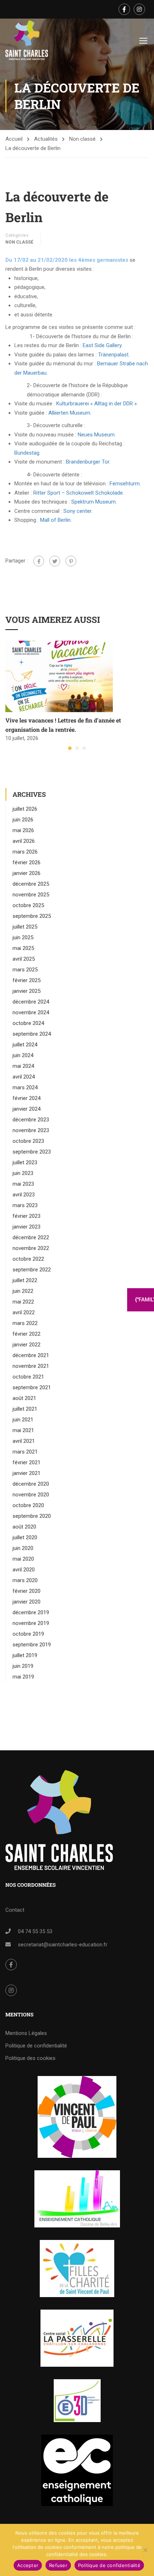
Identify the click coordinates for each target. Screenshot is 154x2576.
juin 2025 (23, 937)
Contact (15, 1910)
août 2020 (24, 1527)
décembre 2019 (31, 1612)
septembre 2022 (32, 1270)
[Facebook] (39, 561)
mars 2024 (25, 1087)
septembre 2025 (32, 916)
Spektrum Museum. (94, 502)
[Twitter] (55, 561)
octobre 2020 (28, 1505)
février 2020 (27, 1591)
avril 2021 (24, 1441)
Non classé (82, 139)
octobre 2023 (28, 1141)
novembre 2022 (31, 1248)
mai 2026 (23, 830)
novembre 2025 (31, 895)
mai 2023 (23, 1184)
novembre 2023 (31, 1130)
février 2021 (27, 1462)
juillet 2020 (25, 1537)
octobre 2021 (28, 1377)
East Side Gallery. (103, 345)
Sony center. (78, 511)
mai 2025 (23, 948)
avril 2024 (24, 1077)
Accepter (28, 2565)
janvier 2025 (27, 991)
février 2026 (27, 862)
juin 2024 (23, 1055)
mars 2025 (25, 970)
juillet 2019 (25, 1655)
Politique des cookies (30, 2058)
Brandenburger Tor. (88, 462)
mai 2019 (23, 1677)
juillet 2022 (25, 1280)
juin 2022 (23, 1291)
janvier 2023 (27, 1227)
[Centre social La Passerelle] (77, 2338)
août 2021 (24, 1398)
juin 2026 (23, 820)
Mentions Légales (26, 2033)
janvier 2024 (27, 1109)
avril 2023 (24, 1195)
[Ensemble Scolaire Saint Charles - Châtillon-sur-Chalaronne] (27, 40)
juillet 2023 (25, 1162)
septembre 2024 (32, 1034)
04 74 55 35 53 (35, 1931)
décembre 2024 (31, 1002)
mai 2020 (23, 1559)
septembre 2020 (32, 1516)
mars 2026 (25, 852)
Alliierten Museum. (70, 413)
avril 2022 (24, 1312)
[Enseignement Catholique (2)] (77, 2470)
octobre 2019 (28, 1634)
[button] (70, 748)
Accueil (14, 139)
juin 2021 (23, 1420)
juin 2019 (23, 1666)
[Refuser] (145, 2550)
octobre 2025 (28, 905)
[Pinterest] (71, 561)
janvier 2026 (27, 873)
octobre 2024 (28, 1023)
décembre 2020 (31, 1484)
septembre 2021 (32, 1387)
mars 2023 (25, 1205)
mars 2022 (25, 1323)
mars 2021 (25, 1452)
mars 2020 (25, 1580)
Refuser (58, 2565)
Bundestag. (27, 453)
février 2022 (27, 1334)
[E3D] (77, 2401)
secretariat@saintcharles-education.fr (63, 1945)
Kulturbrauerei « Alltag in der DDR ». (97, 404)
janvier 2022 (27, 1345)
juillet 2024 (25, 1045)
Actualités (46, 139)
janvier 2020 (27, 1602)
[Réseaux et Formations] (77, 2117)
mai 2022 (23, 1302)
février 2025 (27, 980)
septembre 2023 (32, 1152)
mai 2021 (23, 1430)
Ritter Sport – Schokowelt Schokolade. (79, 493)
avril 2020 (24, 1570)
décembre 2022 (31, 1237)
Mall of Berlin (55, 520)
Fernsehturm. (125, 484)
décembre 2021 (31, 1355)
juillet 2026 (25, 809)
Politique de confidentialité (36, 2046)
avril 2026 (24, 841)
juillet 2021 (25, 1409)
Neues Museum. (97, 435)
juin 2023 (23, 1173)
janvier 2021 (27, 1473)
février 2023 (27, 1216)
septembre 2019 (32, 1645)
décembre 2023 (31, 1120)
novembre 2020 (31, 1495)
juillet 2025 (25, 927)
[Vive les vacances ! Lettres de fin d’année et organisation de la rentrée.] (59, 676)
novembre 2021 (31, 1366)
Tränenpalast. (114, 355)
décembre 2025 (31, 884)
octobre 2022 (28, 1259)
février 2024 (27, 1098)
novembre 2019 (31, 1623)
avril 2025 (24, 959)
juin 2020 (23, 1548)
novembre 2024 (31, 1012)
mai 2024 (23, 1066)
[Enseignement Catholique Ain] (77, 2199)
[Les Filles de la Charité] (77, 2269)
